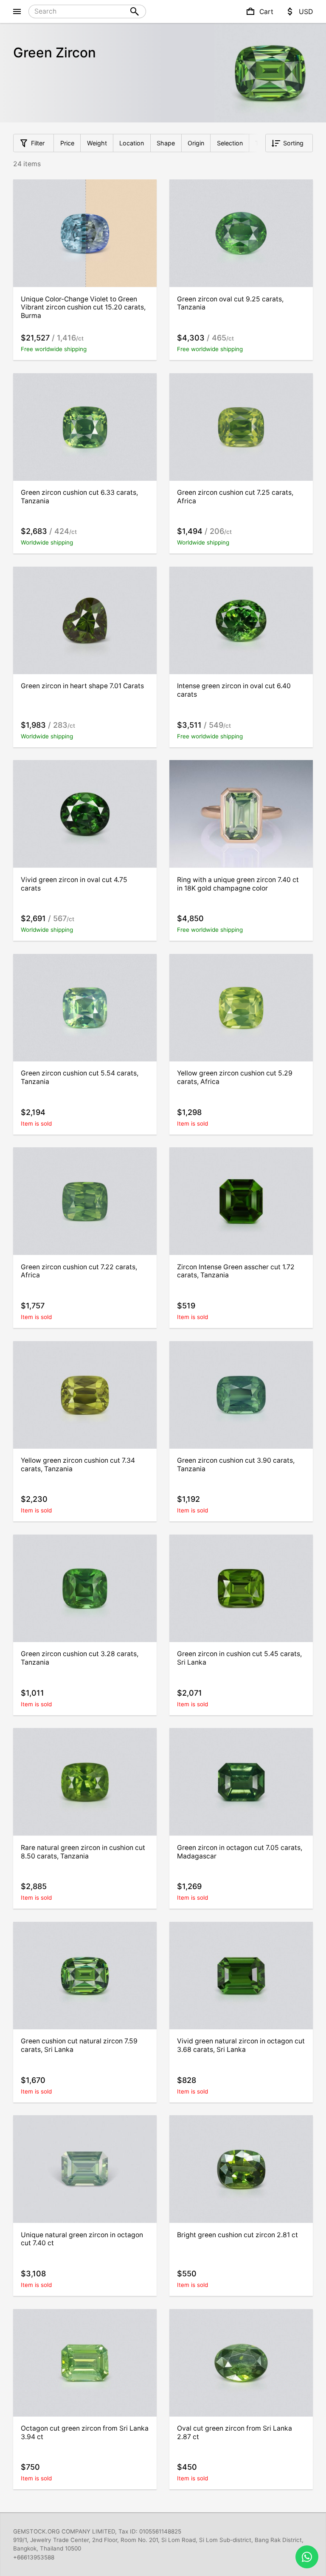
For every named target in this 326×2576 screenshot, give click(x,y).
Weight (97, 143)
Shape (166, 143)
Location (132, 143)
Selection (230, 143)
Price (67, 143)
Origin (196, 143)
